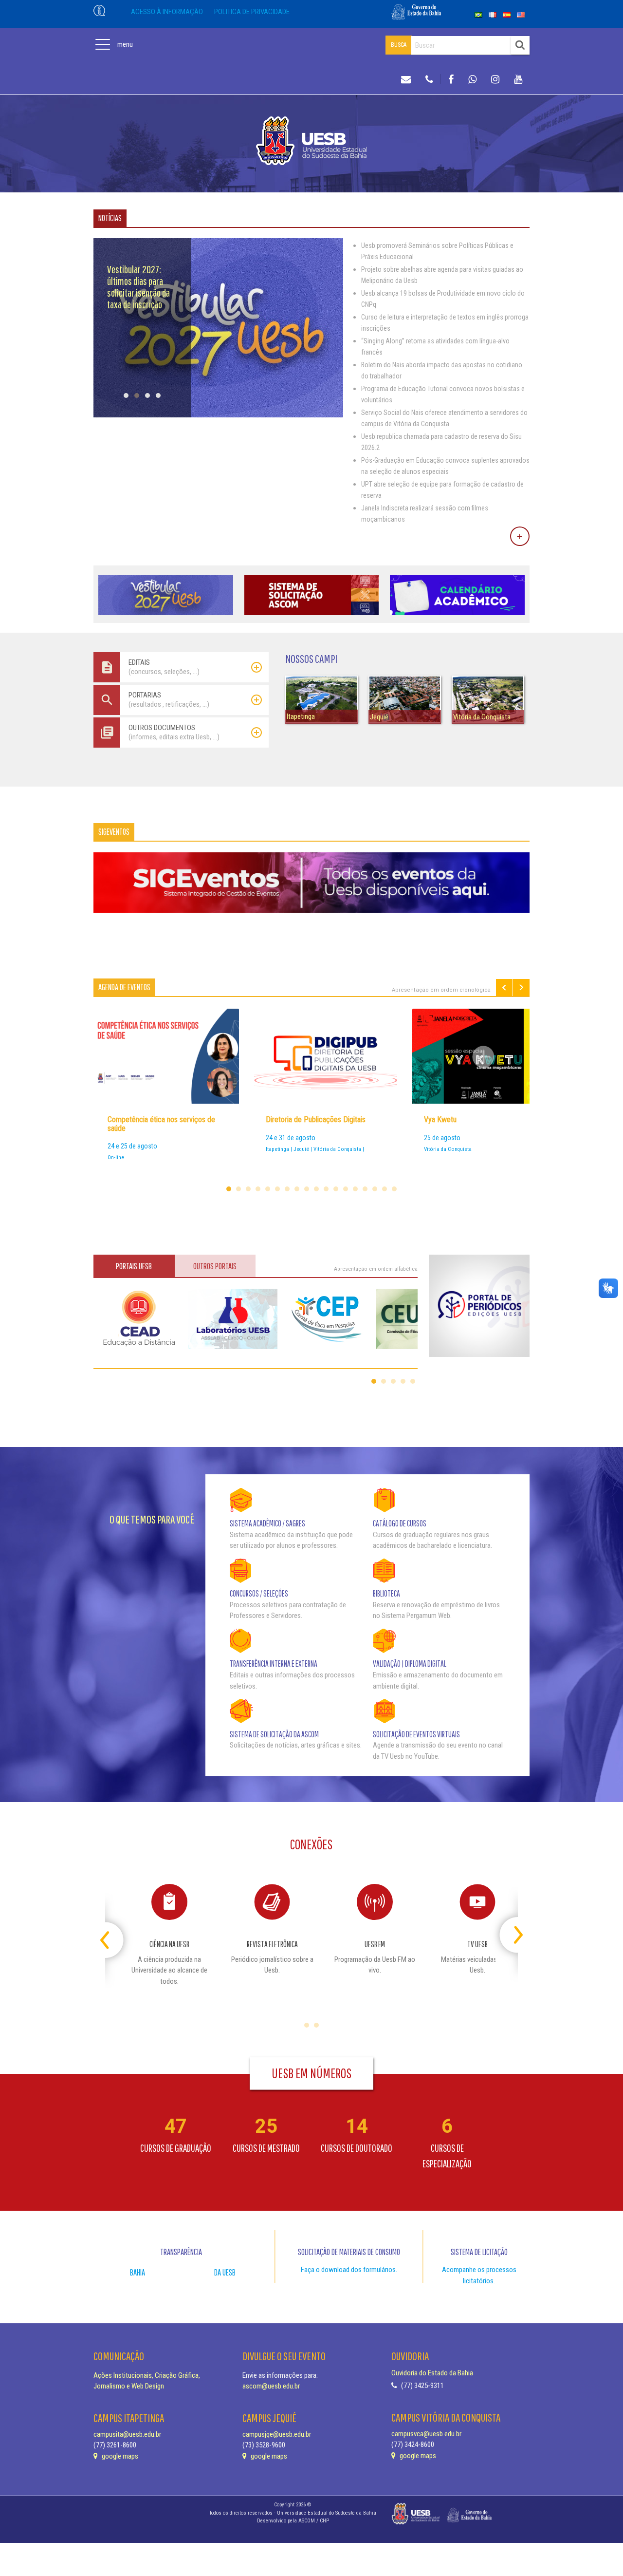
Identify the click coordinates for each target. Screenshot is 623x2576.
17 (385, 1189)
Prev (504, 987)
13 (346, 1189)
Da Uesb (225, 2272)
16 (375, 1189)
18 (394, 1189)
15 (365, 1189)
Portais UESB (134, 1266)
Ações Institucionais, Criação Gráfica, (147, 2375)
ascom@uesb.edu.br (271, 2386)
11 (326, 1189)
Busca (399, 45)
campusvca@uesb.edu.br (426, 2434)
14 (355, 1189)
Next (521, 987)
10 (316, 1189)
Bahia (137, 2272)
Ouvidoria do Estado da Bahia (432, 2373)
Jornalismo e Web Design (129, 2386)
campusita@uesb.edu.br (127, 2434)
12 (336, 1189)
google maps (119, 2456)
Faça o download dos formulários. (349, 2270)
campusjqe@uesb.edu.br (277, 2434)
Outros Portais (215, 1266)
